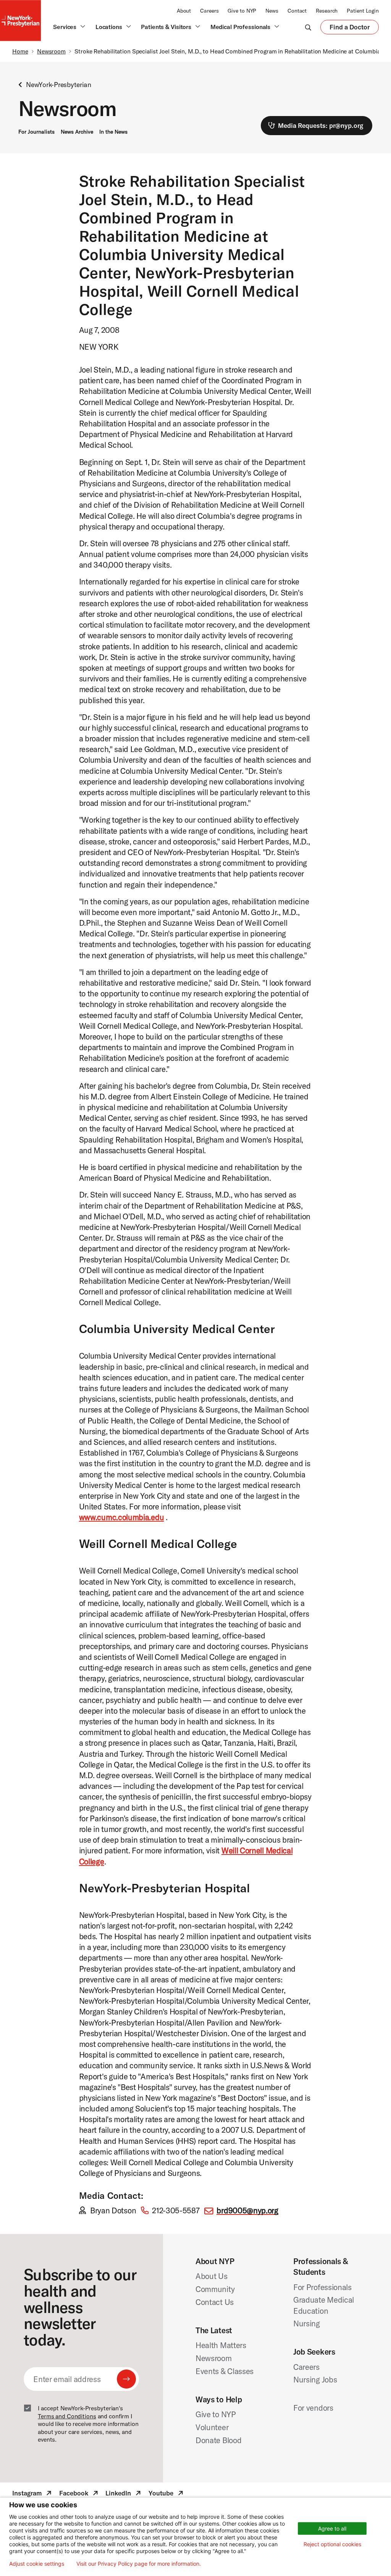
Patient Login (363, 11)
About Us (212, 2276)
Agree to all (332, 2528)
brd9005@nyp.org (247, 2210)
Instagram (33, 2494)
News (272, 11)
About (184, 11)
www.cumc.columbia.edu (122, 1517)
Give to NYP (242, 11)
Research (327, 11)
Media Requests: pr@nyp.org (321, 125)
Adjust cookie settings (37, 2564)
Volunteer (212, 2427)
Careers (209, 11)
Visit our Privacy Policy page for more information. (139, 2564)
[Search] (308, 27)
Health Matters (221, 2345)
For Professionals (322, 2287)
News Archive (77, 132)
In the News (113, 132)
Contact (297, 11)
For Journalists (36, 132)
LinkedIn (124, 2494)
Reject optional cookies (332, 2544)
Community (215, 2289)
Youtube (167, 2494)
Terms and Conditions (67, 2416)
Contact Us (215, 2302)
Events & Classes (225, 2371)
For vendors (313, 2408)
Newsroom (51, 51)
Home (20, 51)
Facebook (79, 2494)
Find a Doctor (350, 29)
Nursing (307, 2323)
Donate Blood (218, 2440)
